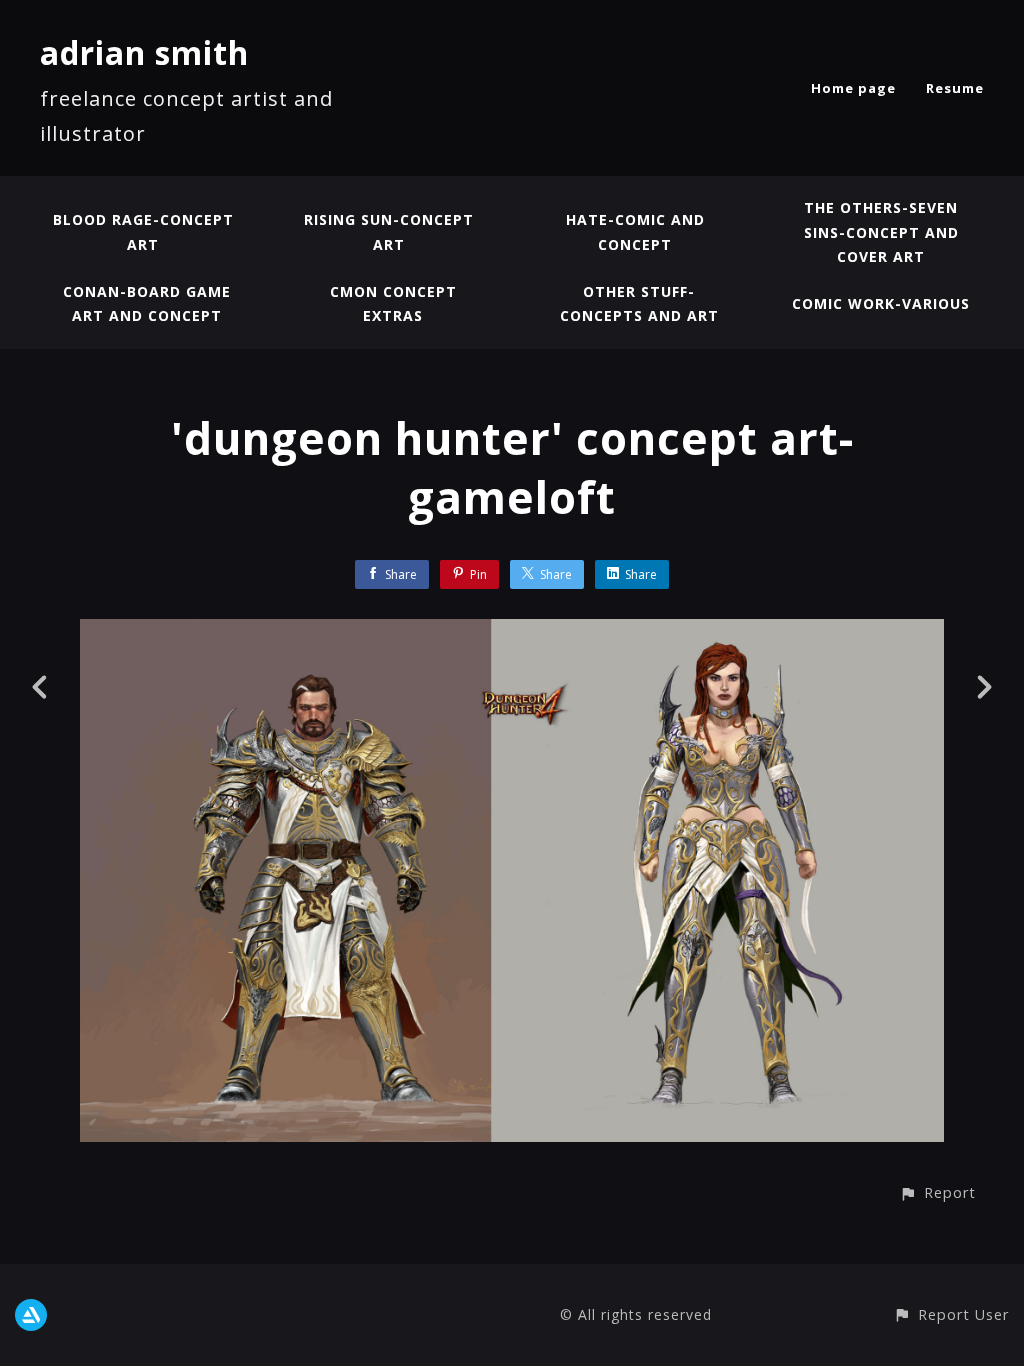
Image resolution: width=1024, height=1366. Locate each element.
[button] (937, 1192)
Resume (955, 88)
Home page (853, 88)
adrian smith (144, 52)
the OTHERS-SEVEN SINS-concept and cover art (881, 232)
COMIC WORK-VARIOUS (881, 303)
